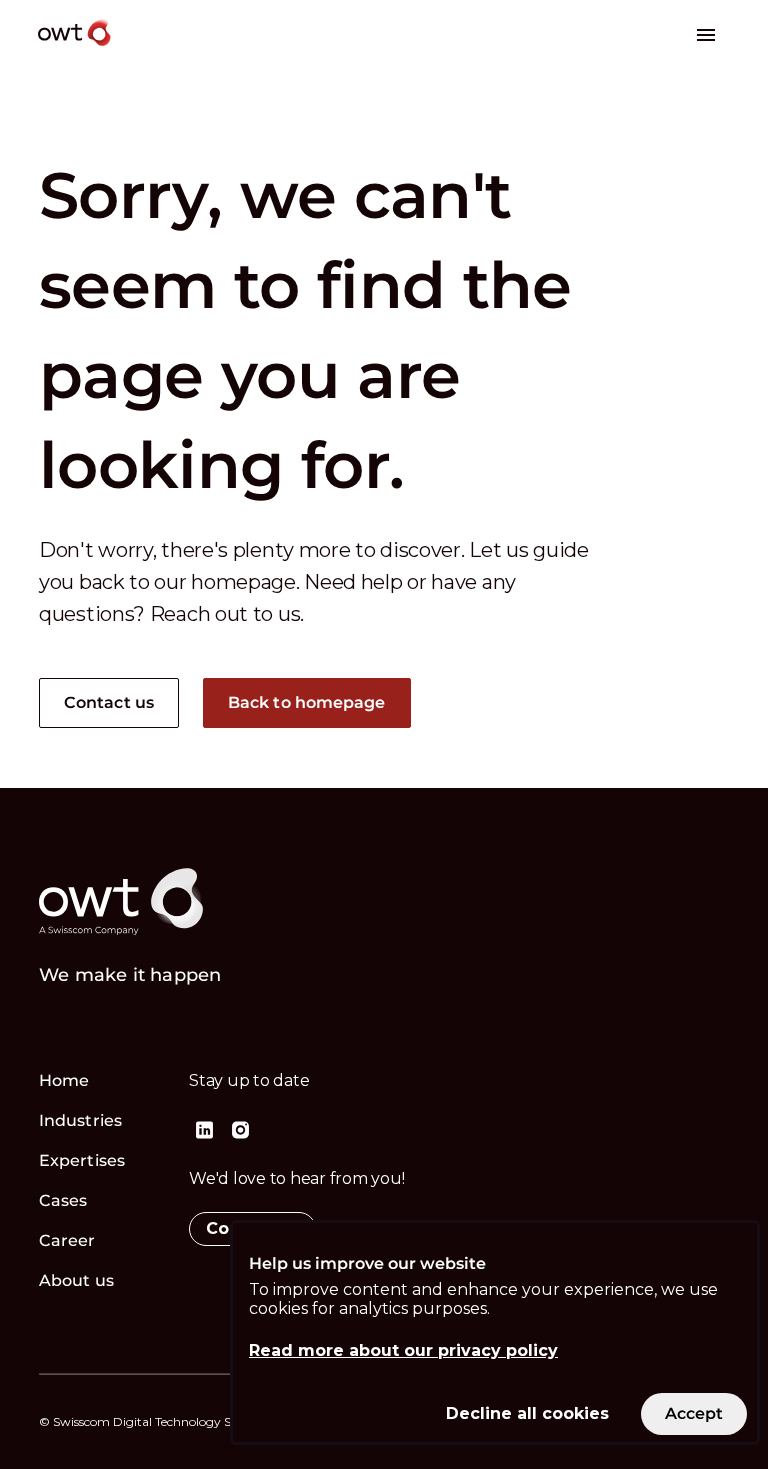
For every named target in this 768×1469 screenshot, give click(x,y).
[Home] (143, 48)
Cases (63, 1200)
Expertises (82, 1160)
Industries (80, 1120)
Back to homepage (307, 702)
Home (64, 1080)
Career (67, 1240)
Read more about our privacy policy (403, 1350)
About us (76, 1280)
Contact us (109, 702)
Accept (694, 1413)
